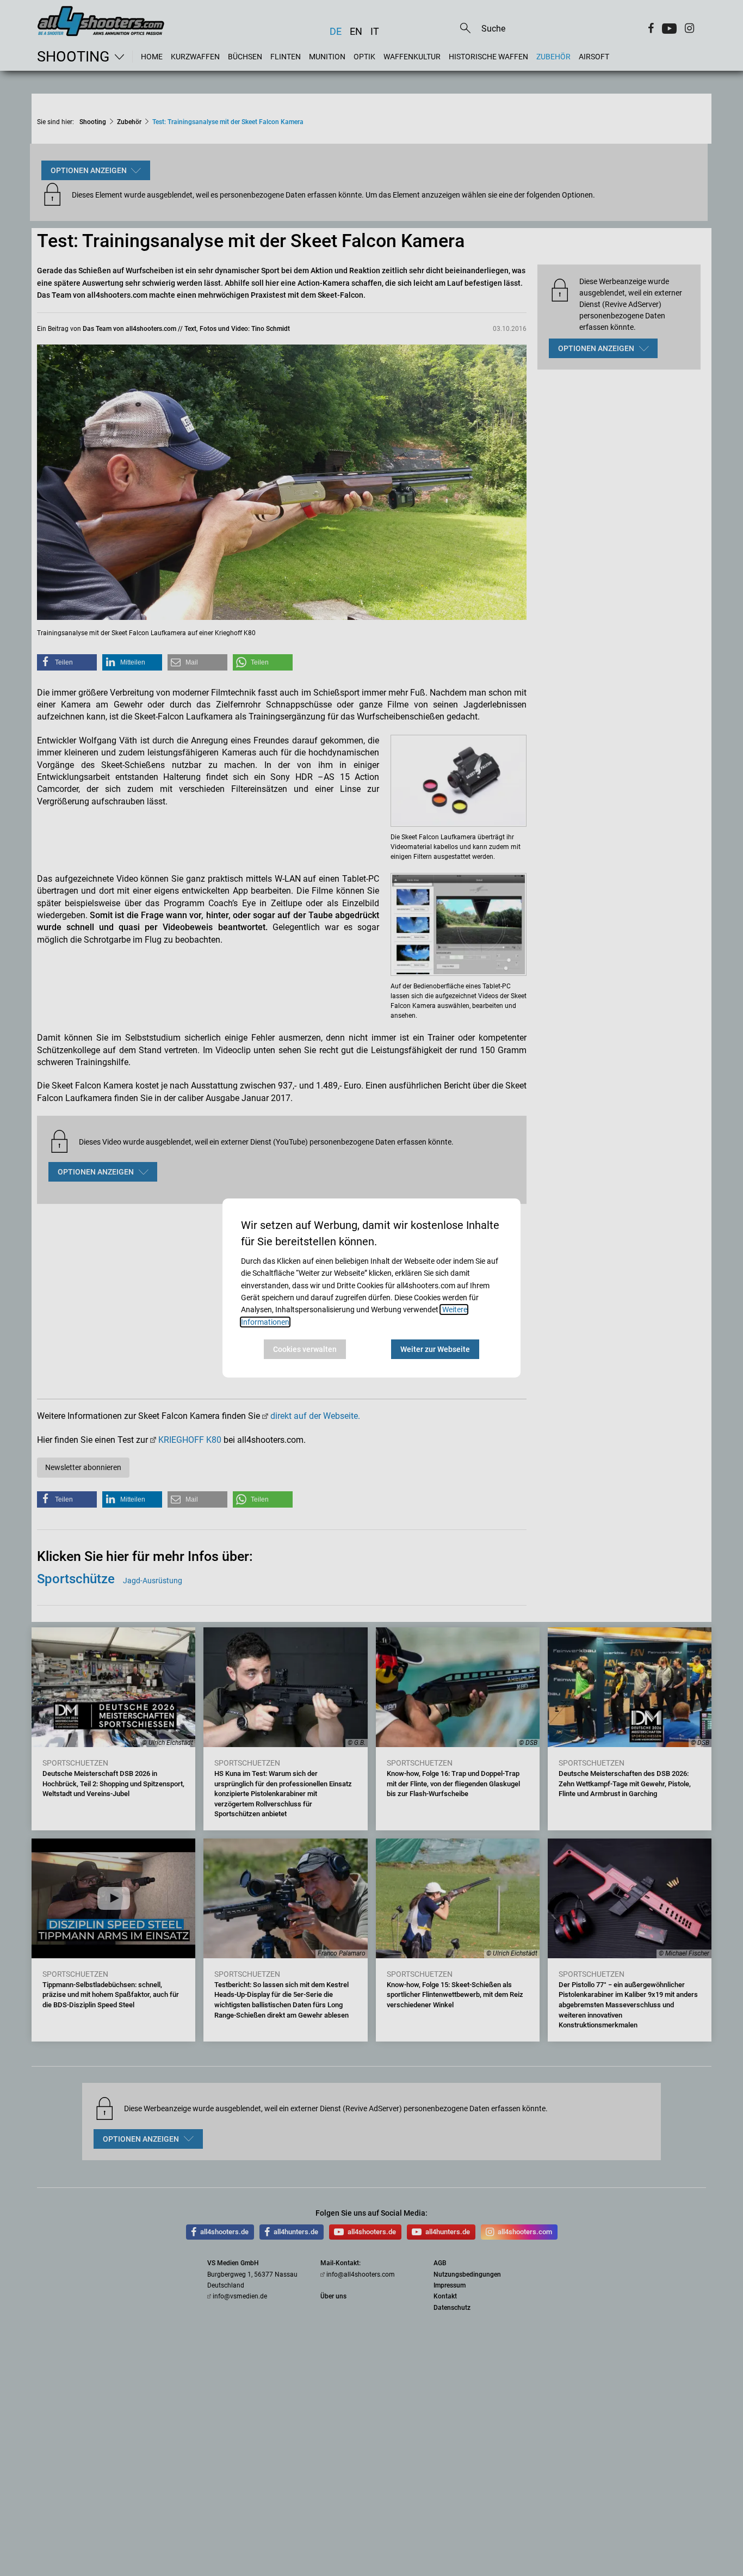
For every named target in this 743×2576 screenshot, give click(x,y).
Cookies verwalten (305, 1349)
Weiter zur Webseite (435, 1349)
